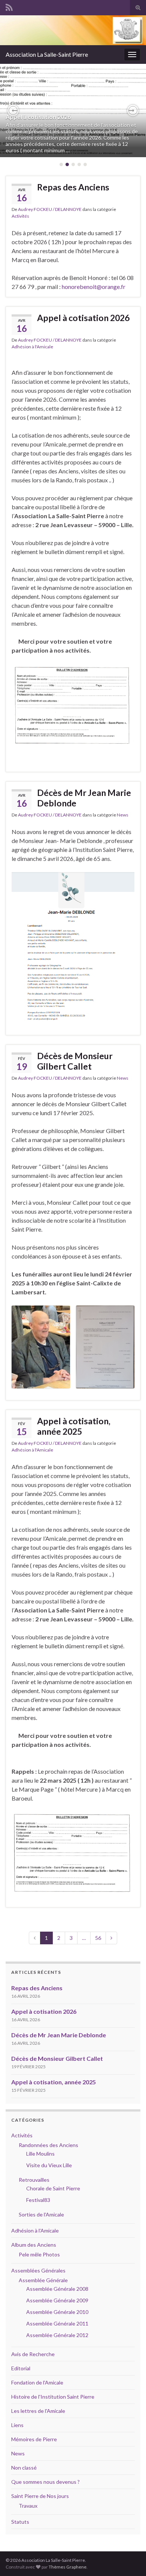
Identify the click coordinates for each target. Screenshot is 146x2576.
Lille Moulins (40, 2154)
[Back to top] (129, 2559)
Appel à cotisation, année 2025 (74, 1426)
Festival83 (38, 2200)
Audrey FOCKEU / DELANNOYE (50, 209)
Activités (20, 216)
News (123, 815)
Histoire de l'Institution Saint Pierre (53, 2397)
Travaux (28, 2506)
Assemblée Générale (43, 2280)
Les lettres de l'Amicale (38, 2411)
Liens (17, 2425)
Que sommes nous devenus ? (45, 2482)
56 (98, 1938)
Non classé (24, 2468)
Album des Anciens (34, 2245)
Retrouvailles (34, 2180)
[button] (13, 111)
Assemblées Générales (38, 2270)
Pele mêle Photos (39, 2254)
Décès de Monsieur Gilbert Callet (75, 1061)
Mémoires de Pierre (34, 2439)
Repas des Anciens (73, 187)
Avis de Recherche (33, 2354)
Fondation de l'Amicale (37, 2382)
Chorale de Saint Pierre (53, 2188)
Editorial (21, 2368)
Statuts (20, 2522)
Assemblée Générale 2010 (57, 2312)
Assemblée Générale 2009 (57, 2300)
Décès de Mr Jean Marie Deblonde (84, 798)
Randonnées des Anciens (48, 2145)
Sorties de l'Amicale (41, 2214)
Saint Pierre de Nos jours (40, 2496)
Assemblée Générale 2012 (57, 2335)
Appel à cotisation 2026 (38, 117)
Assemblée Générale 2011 (57, 2323)
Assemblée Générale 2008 (57, 2289)
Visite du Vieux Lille (49, 2165)
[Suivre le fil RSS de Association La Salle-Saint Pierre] (9, 6)
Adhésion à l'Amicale (32, 347)
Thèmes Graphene (68, 2567)
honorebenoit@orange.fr (94, 287)
